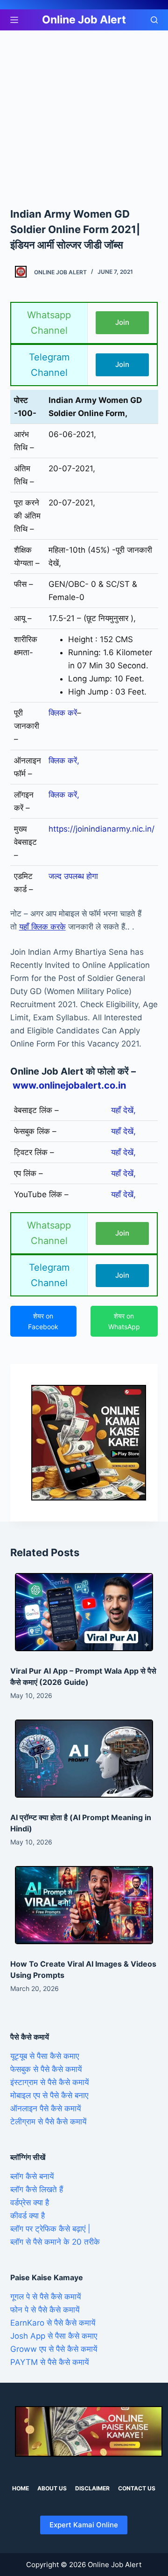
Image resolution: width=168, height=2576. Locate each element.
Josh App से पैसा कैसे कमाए (54, 2336)
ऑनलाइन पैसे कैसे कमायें (45, 2108)
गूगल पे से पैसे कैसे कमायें (45, 2297)
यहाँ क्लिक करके (42, 927)
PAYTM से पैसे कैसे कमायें (49, 2362)
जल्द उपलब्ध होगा (73, 876)
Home (21, 2488)
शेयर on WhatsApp (124, 1321)
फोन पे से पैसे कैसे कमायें (45, 2310)
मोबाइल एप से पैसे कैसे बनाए (49, 2095)
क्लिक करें (63, 713)
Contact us (137, 2488)
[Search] (154, 20)
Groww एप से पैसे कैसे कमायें (54, 2349)
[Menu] (14, 20)
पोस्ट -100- (25, 407)
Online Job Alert (84, 20)
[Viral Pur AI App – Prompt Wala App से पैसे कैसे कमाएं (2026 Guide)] (84, 1612)
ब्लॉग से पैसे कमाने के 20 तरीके (55, 2242)
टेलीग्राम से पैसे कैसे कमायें (48, 2122)
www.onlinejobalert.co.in (69, 1085)
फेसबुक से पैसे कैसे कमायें (46, 2069)
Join (122, 322)
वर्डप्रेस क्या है (30, 2203)
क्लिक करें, (64, 761)
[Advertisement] (84, 118)
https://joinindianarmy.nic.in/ (101, 829)
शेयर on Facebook (43, 1321)
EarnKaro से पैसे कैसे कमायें (53, 2323)
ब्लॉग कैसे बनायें (32, 2176)
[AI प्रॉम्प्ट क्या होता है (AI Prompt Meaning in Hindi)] (84, 1759)
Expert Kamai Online (84, 2525)
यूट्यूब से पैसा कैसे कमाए (45, 2056)
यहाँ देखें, (123, 1110)
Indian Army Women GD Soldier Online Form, (95, 407)
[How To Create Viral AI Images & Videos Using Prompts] (84, 1905)
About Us (52, 2488)
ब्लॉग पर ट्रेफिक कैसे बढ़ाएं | (50, 2229)
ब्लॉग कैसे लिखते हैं (37, 2189)
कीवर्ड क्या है (28, 2216)
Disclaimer (92, 2488)
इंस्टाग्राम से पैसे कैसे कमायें (49, 2082)
